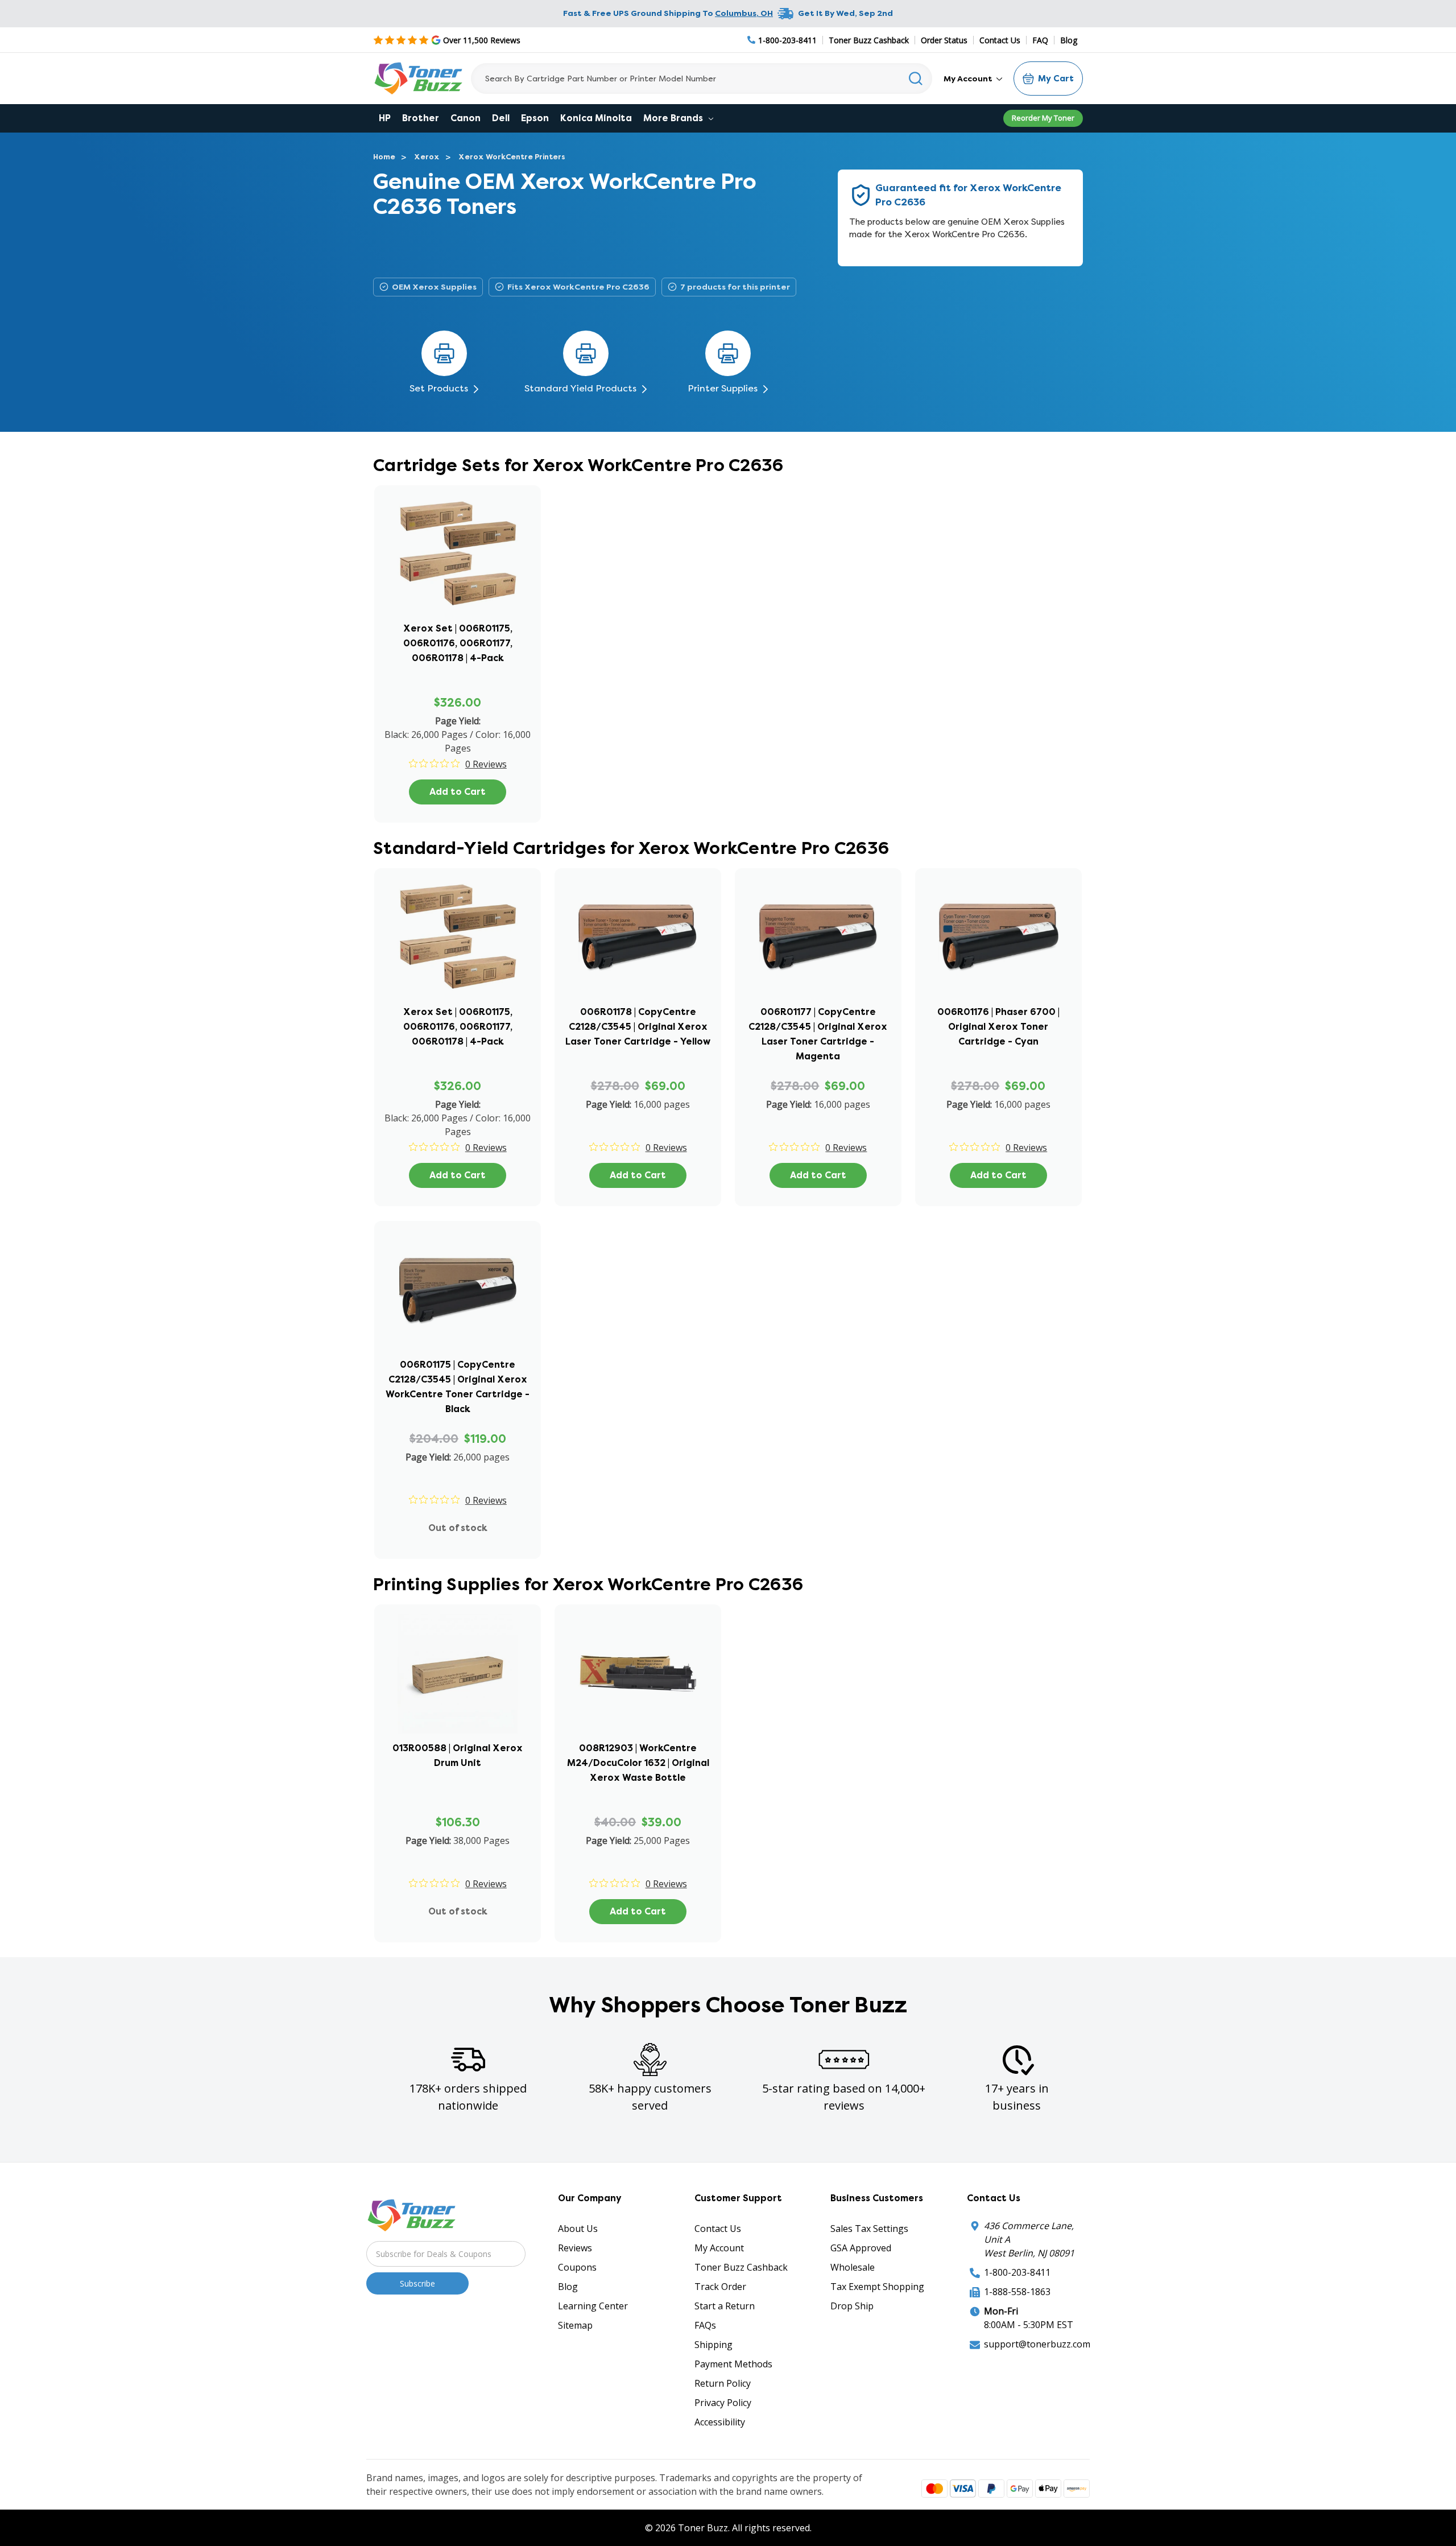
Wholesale (853, 2267)
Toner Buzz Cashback (869, 40)
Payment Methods (733, 2364)
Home (384, 157)
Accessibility (720, 2422)
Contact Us (1000, 40)
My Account (969, 79)
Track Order (720, 2287)
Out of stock (458, 1528)
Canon (466, 118)
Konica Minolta (596, 118)
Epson (535, 118)
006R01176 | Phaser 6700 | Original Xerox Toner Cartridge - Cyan (998, 1027)
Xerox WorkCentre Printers (512, 157)
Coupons (577, 2267)
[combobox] (702, 79)
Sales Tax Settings (869, 2229)
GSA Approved (861, 2248)
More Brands (674, 118)
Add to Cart (458, 792)
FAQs (705, 2325)
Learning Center (593, 2306)
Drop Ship (852, 2306)
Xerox (427, 157)
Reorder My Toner (1043, 118)
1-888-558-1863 (1017, 2292)
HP (385, 118)
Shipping (713, 2345)
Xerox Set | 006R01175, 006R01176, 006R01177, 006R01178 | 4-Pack (458, 643)
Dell (501, 118)
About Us (578, 2229)
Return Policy (723, 2383)
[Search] (916, 79)
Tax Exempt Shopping (877, 2287)
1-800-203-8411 (1017, 2272)
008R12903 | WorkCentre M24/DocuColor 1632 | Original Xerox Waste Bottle (638, 1763)
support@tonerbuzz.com (1037, 2344)
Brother (421, 118)
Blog (1069, 40)
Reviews (575, 2248)
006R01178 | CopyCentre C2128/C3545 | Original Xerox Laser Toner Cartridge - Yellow (638, 1027)
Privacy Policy (723, 2403)
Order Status (944, 40)
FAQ (1040, 40)
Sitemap (575, 2325)
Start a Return (725, 2306)
